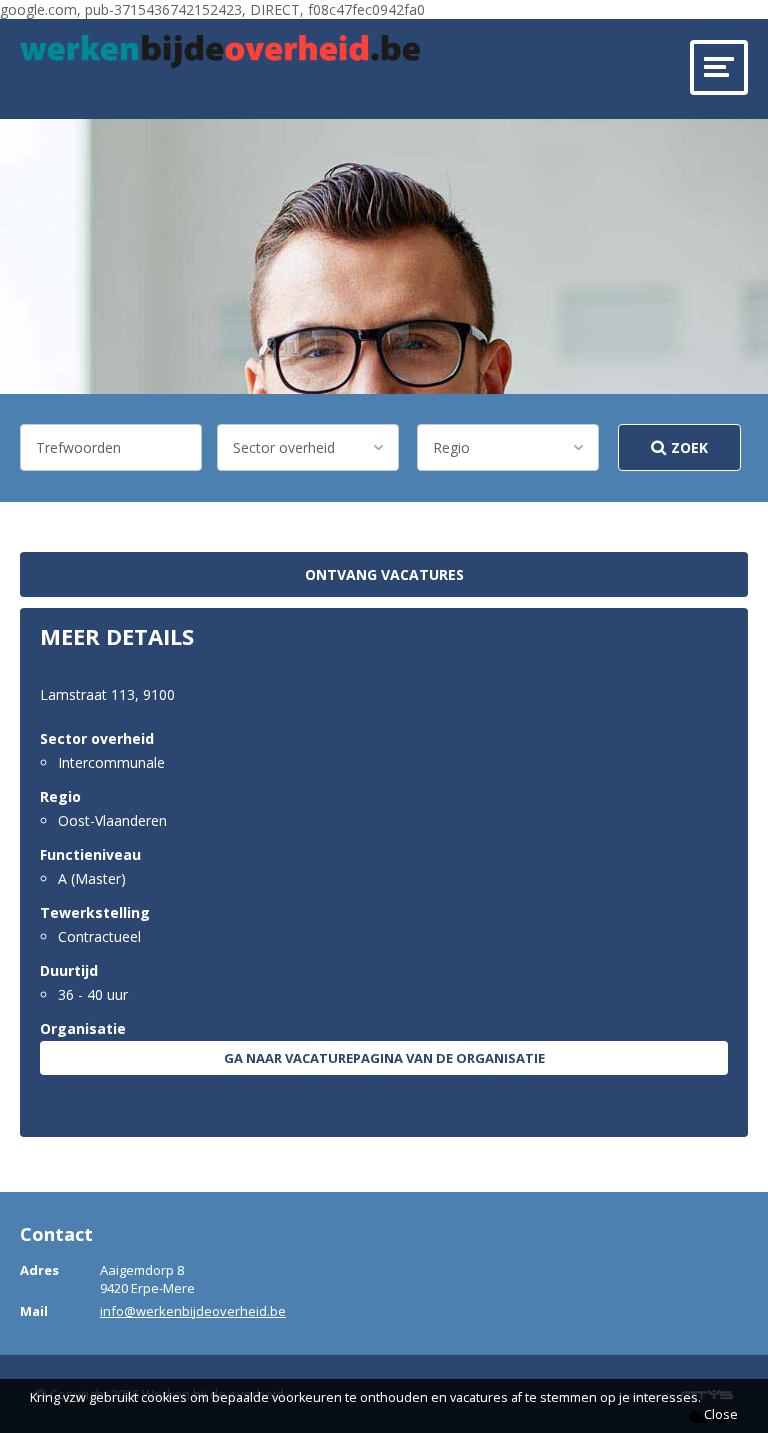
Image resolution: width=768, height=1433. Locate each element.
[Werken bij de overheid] (220, 51)
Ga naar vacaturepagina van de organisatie (384, 1058)
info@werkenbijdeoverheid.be (193, 1311)
